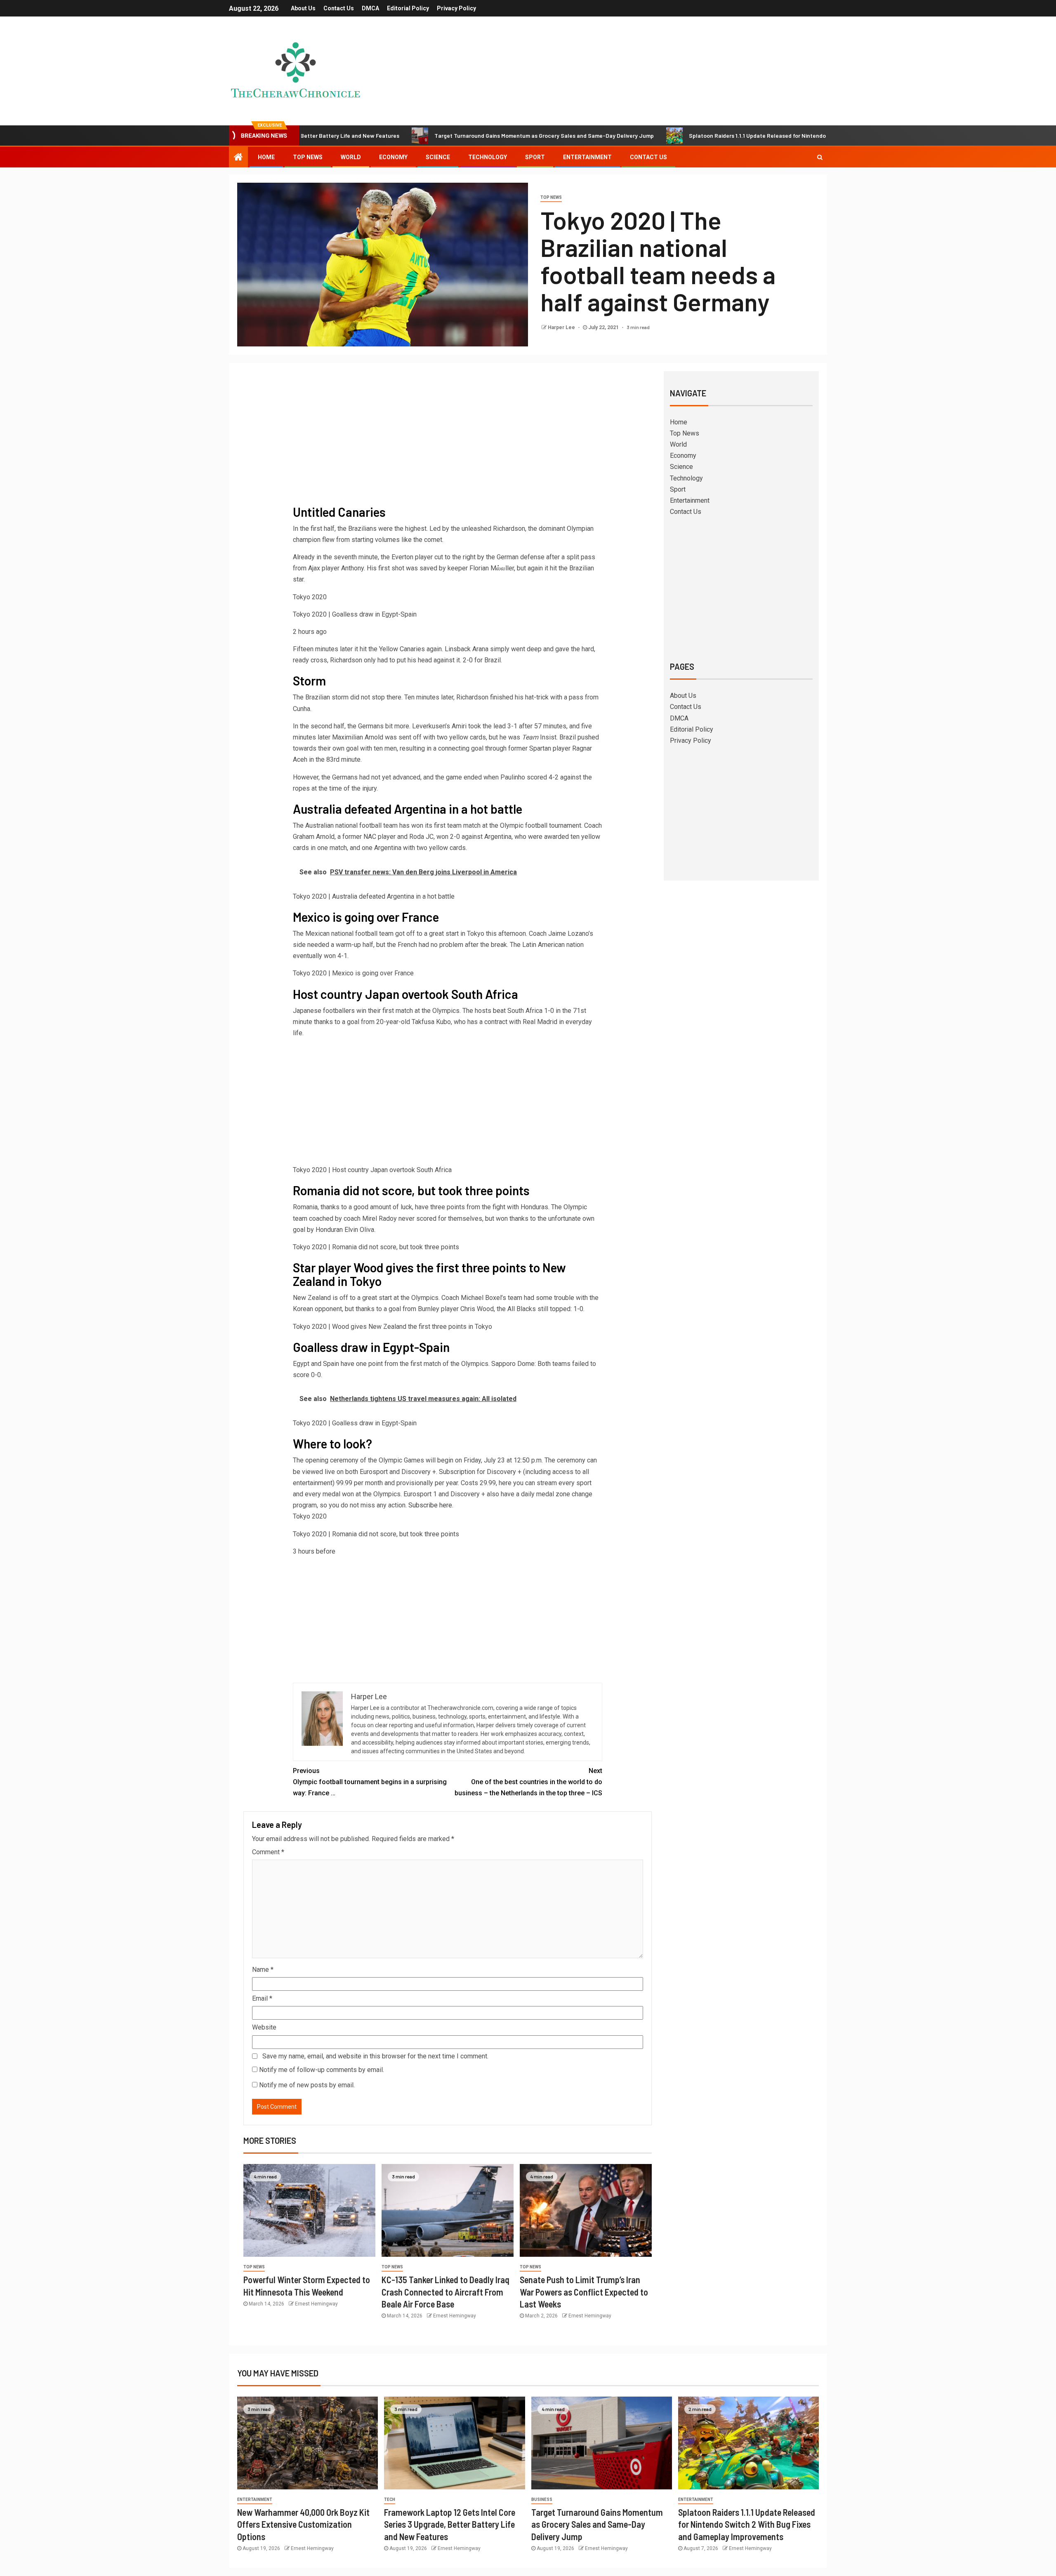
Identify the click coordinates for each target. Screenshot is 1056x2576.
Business (542, 2499)
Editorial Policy (408, 8)
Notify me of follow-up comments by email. (322, 2070)
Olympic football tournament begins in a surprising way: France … (370, 1782)
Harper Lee (562, 327)
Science (438, 157)
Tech (390, 2499)
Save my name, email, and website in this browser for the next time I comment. (375, 2056)
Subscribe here (430, 1505)
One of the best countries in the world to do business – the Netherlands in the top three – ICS (528, 1782)
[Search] (820, 157)
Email (262, 1998)
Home (266, 157)
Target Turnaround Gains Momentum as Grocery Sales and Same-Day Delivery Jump (438, 135)
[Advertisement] (448, 439)
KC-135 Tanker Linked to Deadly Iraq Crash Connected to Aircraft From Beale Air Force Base (445, 2292)
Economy (393, 157)
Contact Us (339, 8)
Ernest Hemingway (316, 2304)
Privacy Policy (456, 8)
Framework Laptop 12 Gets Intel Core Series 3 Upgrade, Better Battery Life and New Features (450, 2524)
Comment (268, 1852)
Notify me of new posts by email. (307, 2085)
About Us (303, 8)
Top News (308, 157)
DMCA (370, 8)
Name (263, 1970)
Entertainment (587, 157)
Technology (488, 157)
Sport (535, 157)
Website (264, 2027)
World (351, 157)
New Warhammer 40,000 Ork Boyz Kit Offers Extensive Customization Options (303, 2524)
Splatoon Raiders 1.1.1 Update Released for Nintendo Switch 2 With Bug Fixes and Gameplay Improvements (722, 135)
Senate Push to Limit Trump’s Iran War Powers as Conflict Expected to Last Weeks (584, 2292)
